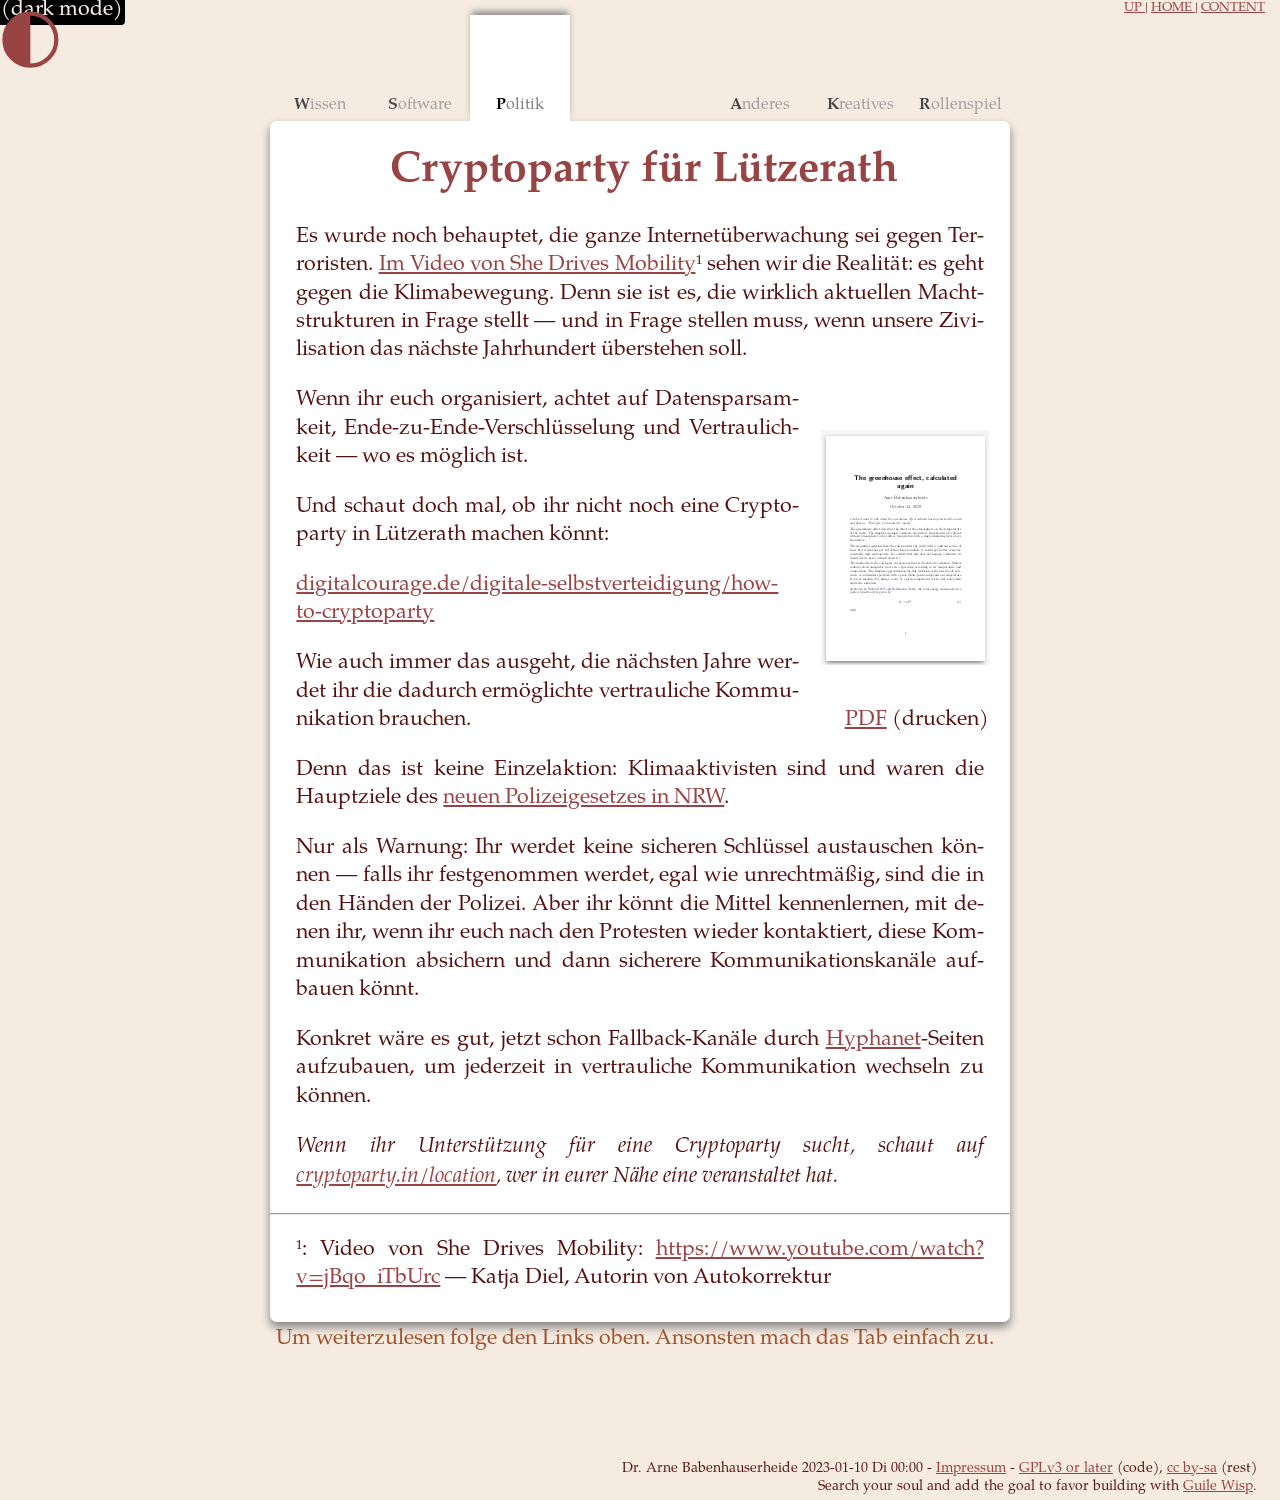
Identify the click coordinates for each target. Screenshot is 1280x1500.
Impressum (971, 1469)
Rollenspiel (960, 105)
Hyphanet (873, 1040)
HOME (1173, 8)
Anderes (760, 105)
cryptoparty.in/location (396, 1177)
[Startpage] (640, 68)
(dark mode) (62, 10)
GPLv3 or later (1066, 1469)
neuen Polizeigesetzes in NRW (583, 798)
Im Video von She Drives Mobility (537, 265)
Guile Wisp (1218, 1487)
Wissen (320, 105)
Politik (520, 105)
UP (1134, 8)
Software (420, 105)
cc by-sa (1192, 1469)
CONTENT (1233, 8)
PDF (866, 720)
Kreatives (860, 105)
